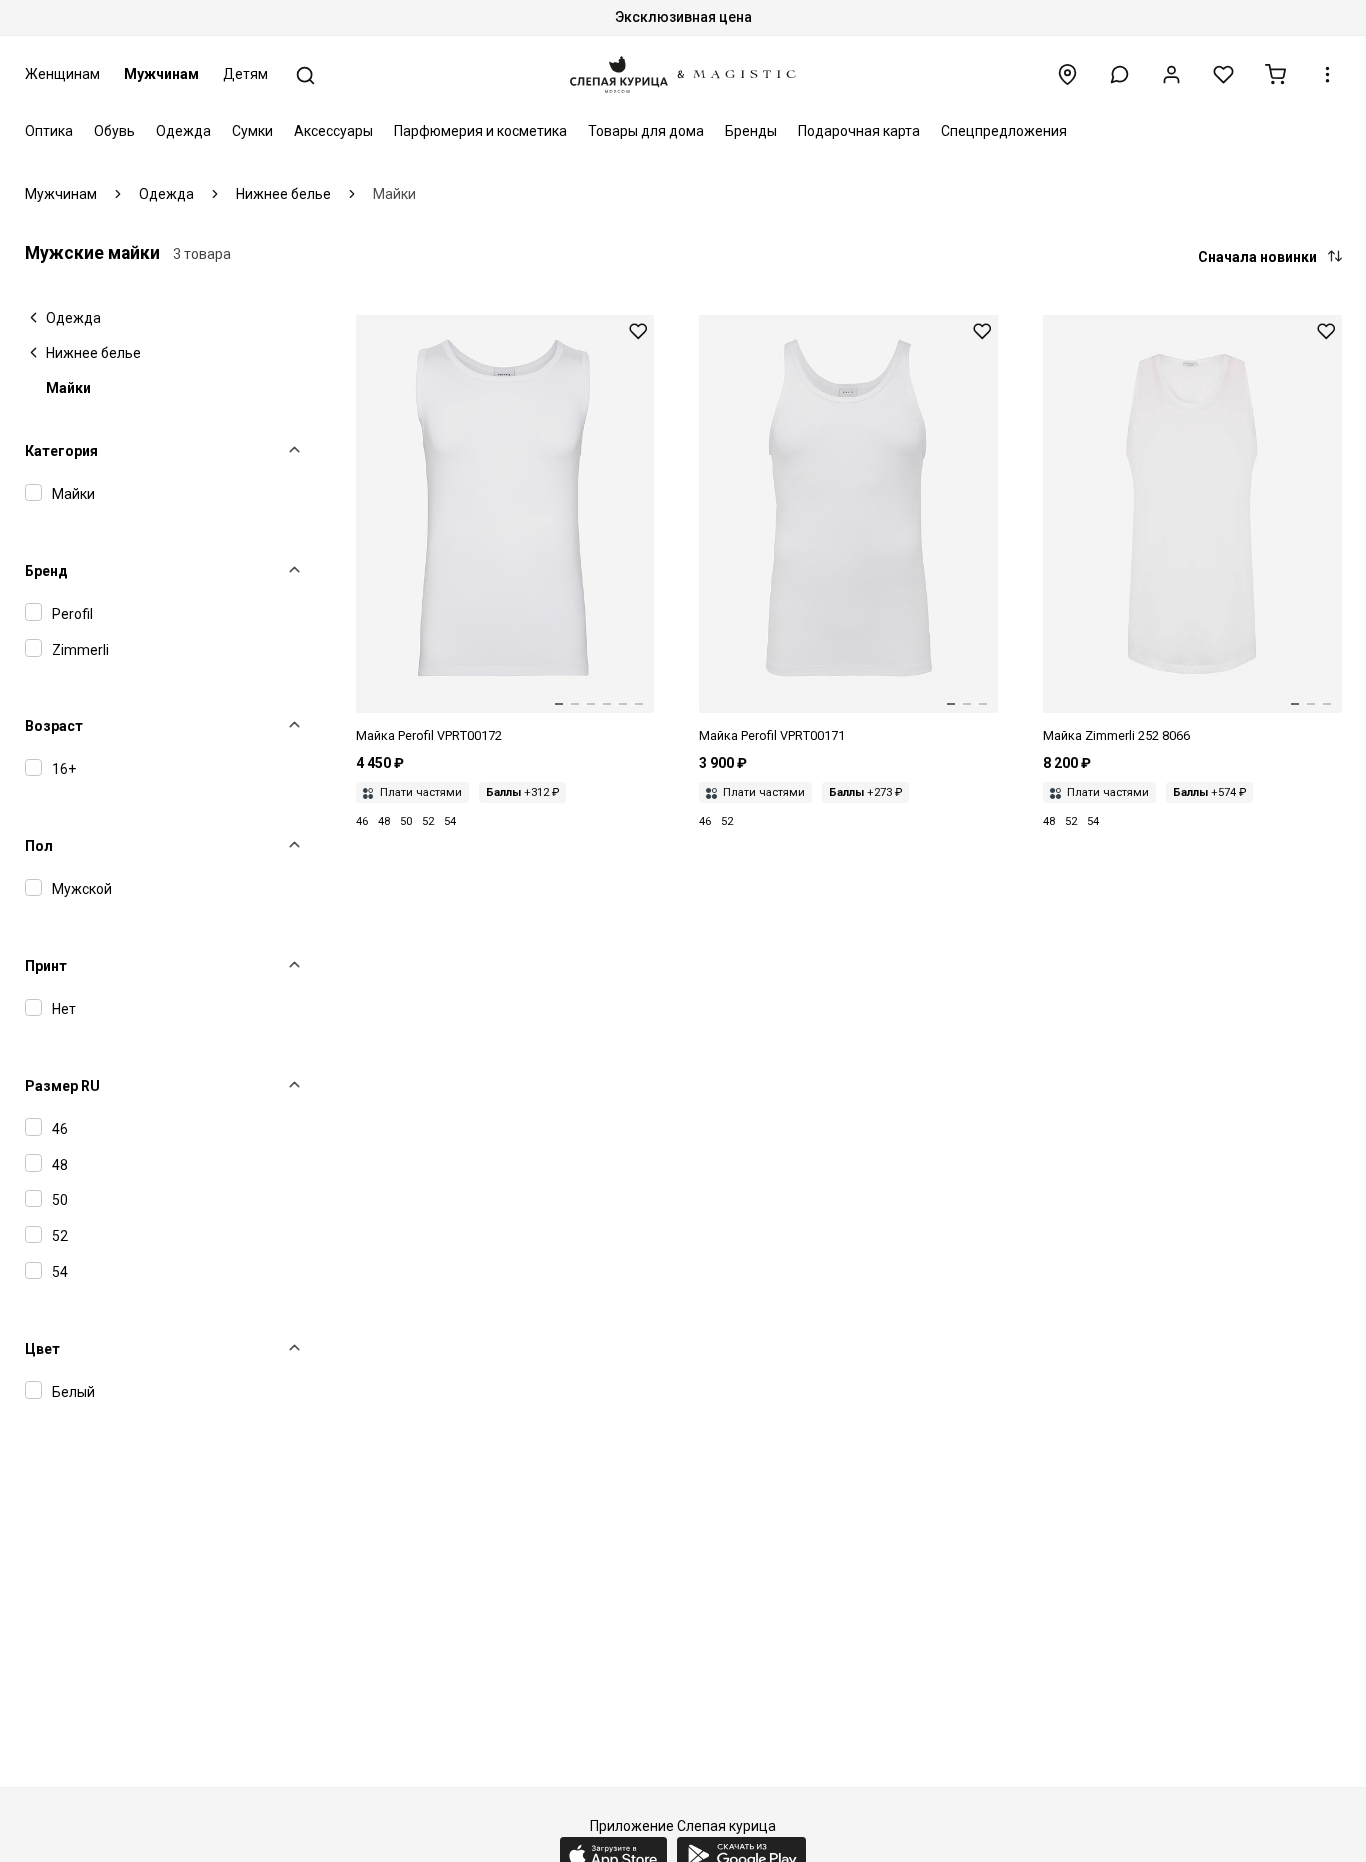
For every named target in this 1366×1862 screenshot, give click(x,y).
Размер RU (62, 1086)
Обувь (114, 131)
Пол (39, 846)
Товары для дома (646, 131)
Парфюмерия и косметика (480, 131)
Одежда (183, 131)
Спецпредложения (1004, 131)
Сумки (252, 131)
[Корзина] (1275, 74)
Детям (245, 74)
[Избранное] (1223, 74)
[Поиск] (305, 75)
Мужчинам (161, 74)
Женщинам (62, 74)
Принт (46, 966)
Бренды (751, 131)
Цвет (42, 1349)
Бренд (46, 571)
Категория (61, 451)
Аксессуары (333, 131)
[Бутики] (1067, 74)
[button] (1119, 74)
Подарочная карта (859, 131)
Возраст (54, 726)
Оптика (49, 131)
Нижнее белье (93, 353)
